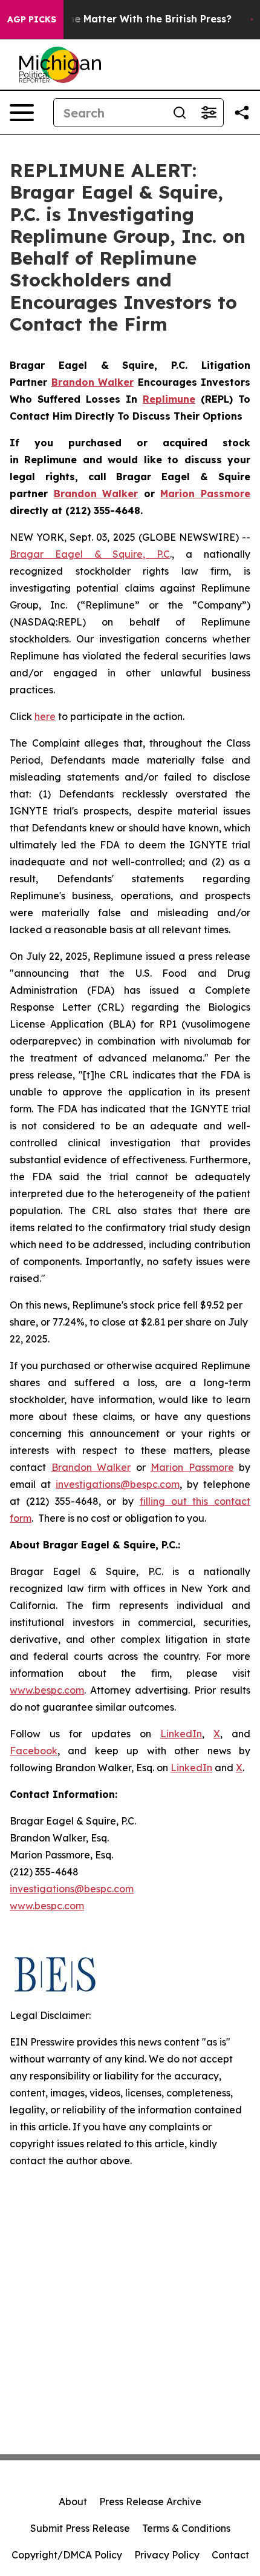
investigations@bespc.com (118, 1484)
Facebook (34, 1751)
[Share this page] (242, 113)
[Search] (180, 113)
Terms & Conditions (186, 2528)
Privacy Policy (167, 2555)
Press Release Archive (150, 2502)
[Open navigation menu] (22, 113)
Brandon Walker (91, 1467)
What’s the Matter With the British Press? (129, 19)
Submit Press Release (80, 2528)
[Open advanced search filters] (209, 113)
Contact (230, 2555)
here (45, 716)
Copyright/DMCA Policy (67, 2555)
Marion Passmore (192, 1467)
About (73, 2502)
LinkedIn (181, 1734)
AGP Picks (32, 19)
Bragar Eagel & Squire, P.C (90, 554)
